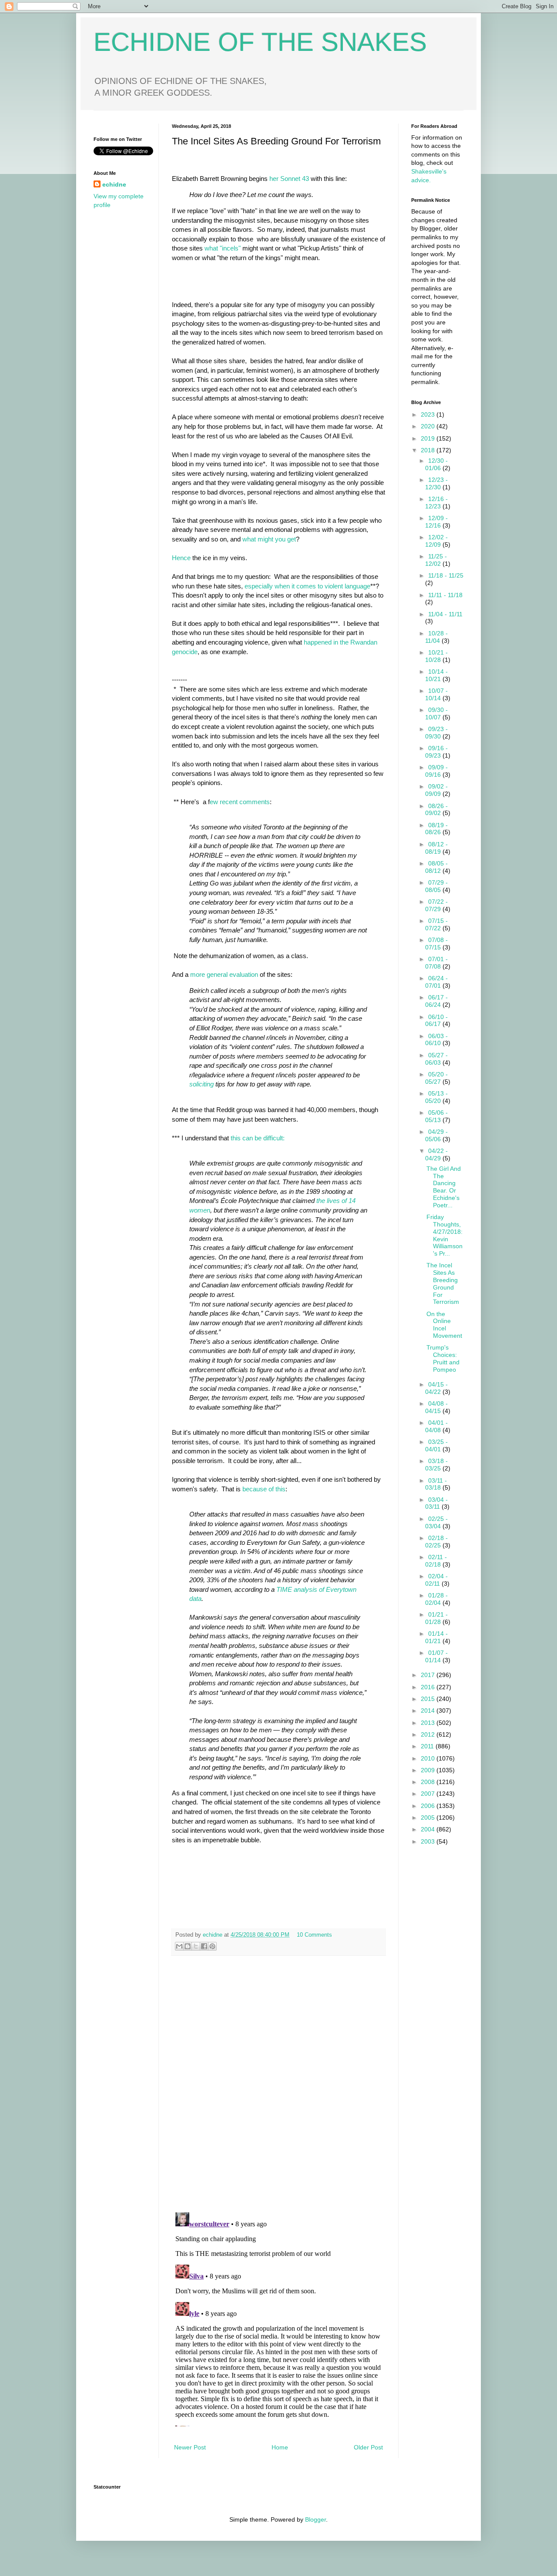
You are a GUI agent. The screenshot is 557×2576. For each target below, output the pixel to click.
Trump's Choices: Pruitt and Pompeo (443, 1358)
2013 (429, 1723)
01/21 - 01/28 (436, 1618)
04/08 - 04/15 (436, 1407)
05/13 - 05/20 (436, 1097)
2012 (429, 1734)
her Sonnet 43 (289, 179)
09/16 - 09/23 (436, 752)
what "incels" (223, 248)
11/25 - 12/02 (436, 560)
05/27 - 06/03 (436, 1059)
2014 (429, 1711)
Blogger (315, 2519)
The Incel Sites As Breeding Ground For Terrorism (443, 1283)
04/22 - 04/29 (436, 1154)
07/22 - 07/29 (436, 905)
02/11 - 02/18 (436, 1561)
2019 (429, 438)
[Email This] (179, 1946)
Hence (181, 558)
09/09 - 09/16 (436, 771)
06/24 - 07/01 (436, 982)
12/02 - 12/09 (436, 541)
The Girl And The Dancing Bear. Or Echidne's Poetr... (444, 1187)
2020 (429, 426)
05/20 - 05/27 (436, 1078)
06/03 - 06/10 (436, 1040)
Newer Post (190, 2447)
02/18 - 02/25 (436, 1542)
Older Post (368, 2447)
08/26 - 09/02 (436, 810)
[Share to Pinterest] (212, 1946)
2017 (429, 1675)
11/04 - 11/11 (445, 614)
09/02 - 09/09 (436, 790)
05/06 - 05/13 (436, 1116)
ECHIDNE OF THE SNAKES (260, 42)
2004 (429, 1829)
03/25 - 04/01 (436, 1445)
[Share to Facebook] (204, 1946)
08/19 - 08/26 (436, 829)
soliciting (201, 1084)
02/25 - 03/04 (436, 1522)
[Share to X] (196, 1946)
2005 (429, 1818)
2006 (429, 1806)
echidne (213, 1935)
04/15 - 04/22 (436, 1388)
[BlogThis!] (188, 1946)
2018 (429, 450)
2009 (429, 1770)
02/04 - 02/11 (436, 1580)
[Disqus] (278, 2084)
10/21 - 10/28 (436, 656)
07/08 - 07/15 (436, 944)
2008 (429, 1782)
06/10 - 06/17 (436, 1021)
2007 (429, 1794)
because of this (264, 1489)
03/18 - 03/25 (436, 1465)
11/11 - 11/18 (445, 595)
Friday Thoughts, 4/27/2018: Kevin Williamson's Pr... (445, 1235)
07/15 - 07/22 (436, 924)
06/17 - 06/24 (436, 1001)
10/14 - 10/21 (436, 675)
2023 (429, 414)
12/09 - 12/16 (436, 522)
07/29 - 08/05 (436, 886)
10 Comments (314, 1935)
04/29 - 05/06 (436, 1135)
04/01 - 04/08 (436, 1426)
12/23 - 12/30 (436, 483)
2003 (429, 1841)
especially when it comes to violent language (307, 586)
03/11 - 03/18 (436, 1484)
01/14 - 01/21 (436, 1637)
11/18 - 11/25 (446, 575)
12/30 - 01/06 (436, 464)
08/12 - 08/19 (436, 848)
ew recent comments (240, 802)
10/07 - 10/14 (436, 694)
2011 (428, 1746)
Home (280, 2447)
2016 (429, 1687)
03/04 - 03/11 (436, 1503)
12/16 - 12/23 (436, 503)
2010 (429, 1758)
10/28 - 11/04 (436, 637)
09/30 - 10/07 (436, 713)
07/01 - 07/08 (436, 963)
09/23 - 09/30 (436, 733)
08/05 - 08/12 (436, 867)
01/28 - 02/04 (436, 1599)
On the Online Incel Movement (444, 1325)
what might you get (269, 539)
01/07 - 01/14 (436, 1656)
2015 (429, 1699)
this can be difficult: (258, 1138)
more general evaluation (225, 974)
